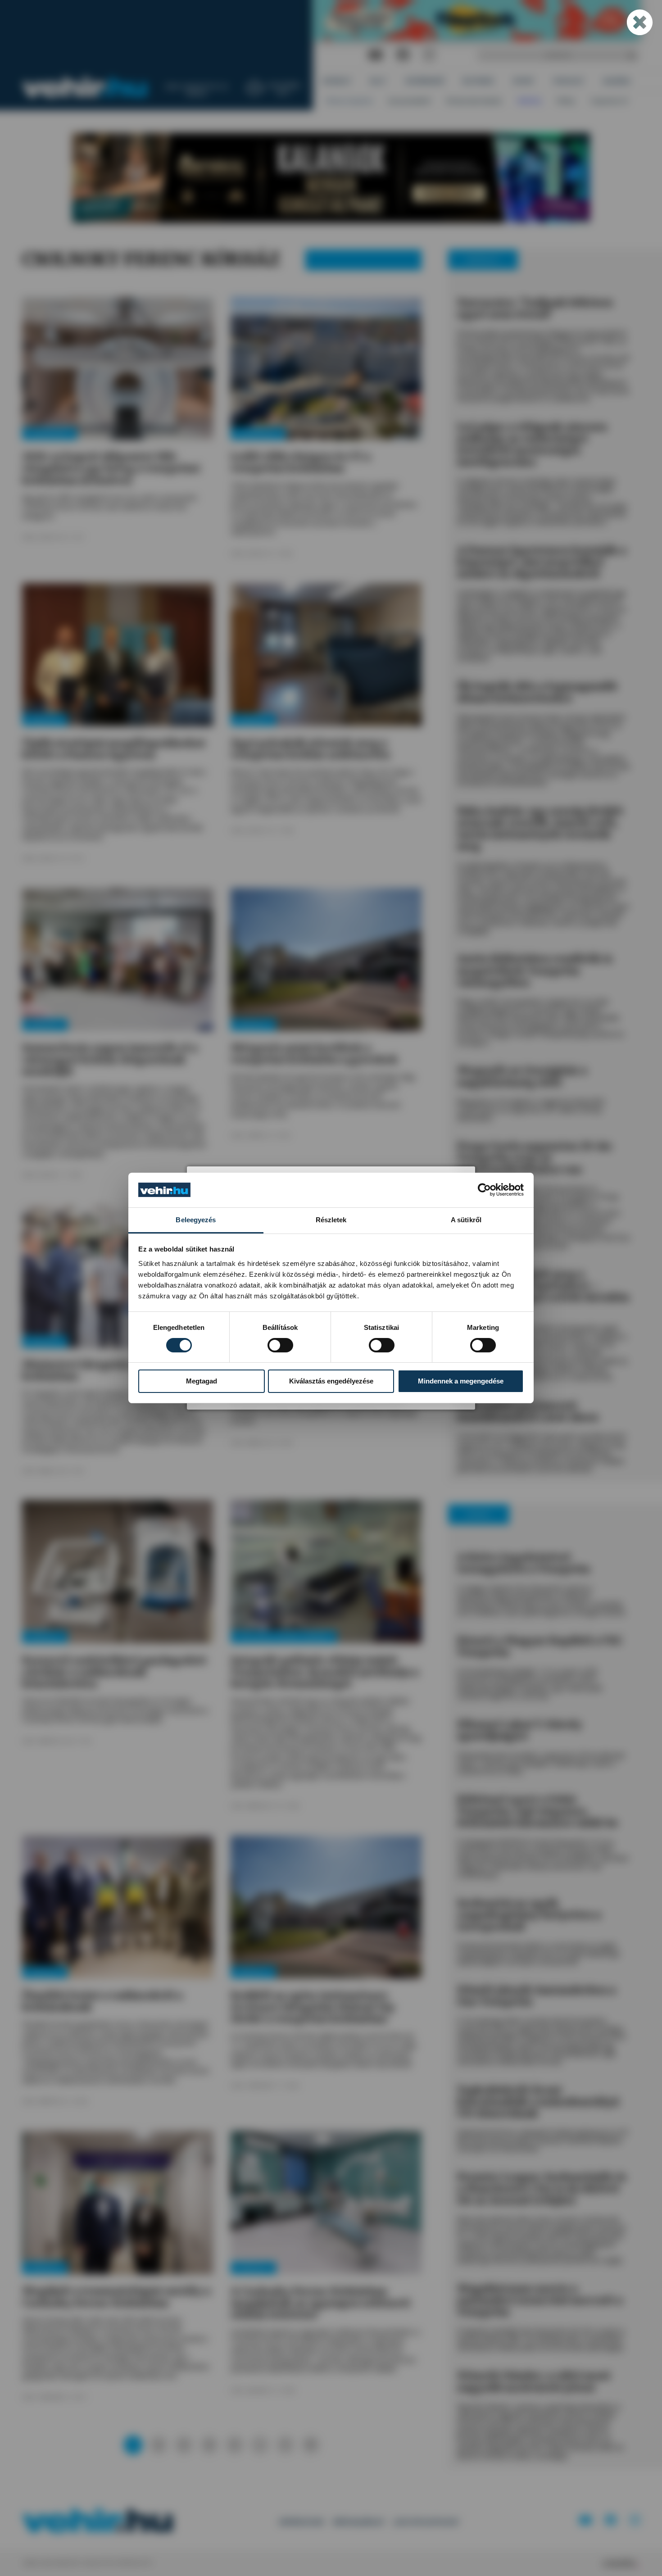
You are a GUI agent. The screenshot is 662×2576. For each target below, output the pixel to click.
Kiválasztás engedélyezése (331, 1381)
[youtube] (375, 55)
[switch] (280, 1345)
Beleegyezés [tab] (196, 1220)
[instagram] (429, 55)
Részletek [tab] (331, 1220)
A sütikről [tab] (466, 1220)
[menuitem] (337, 81)
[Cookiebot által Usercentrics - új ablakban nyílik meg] (484, 1190)
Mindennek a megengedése (461, 1381)
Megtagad (202, 1381)
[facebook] (403, 55)
